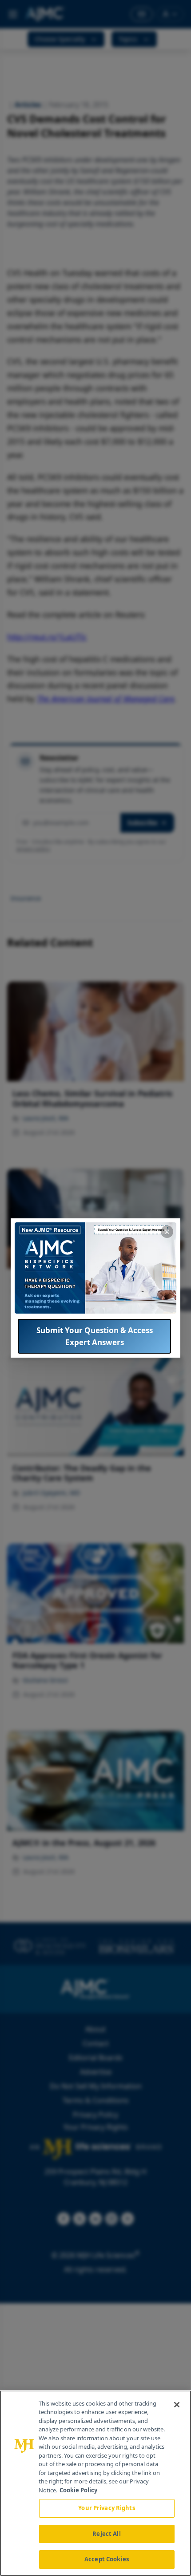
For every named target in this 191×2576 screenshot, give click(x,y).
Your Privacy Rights (106, 2508)
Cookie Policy (78, 2490)
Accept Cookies (107, 2559)
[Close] (177, 2405)
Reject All (106, 2534)
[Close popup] (167, 1232)
